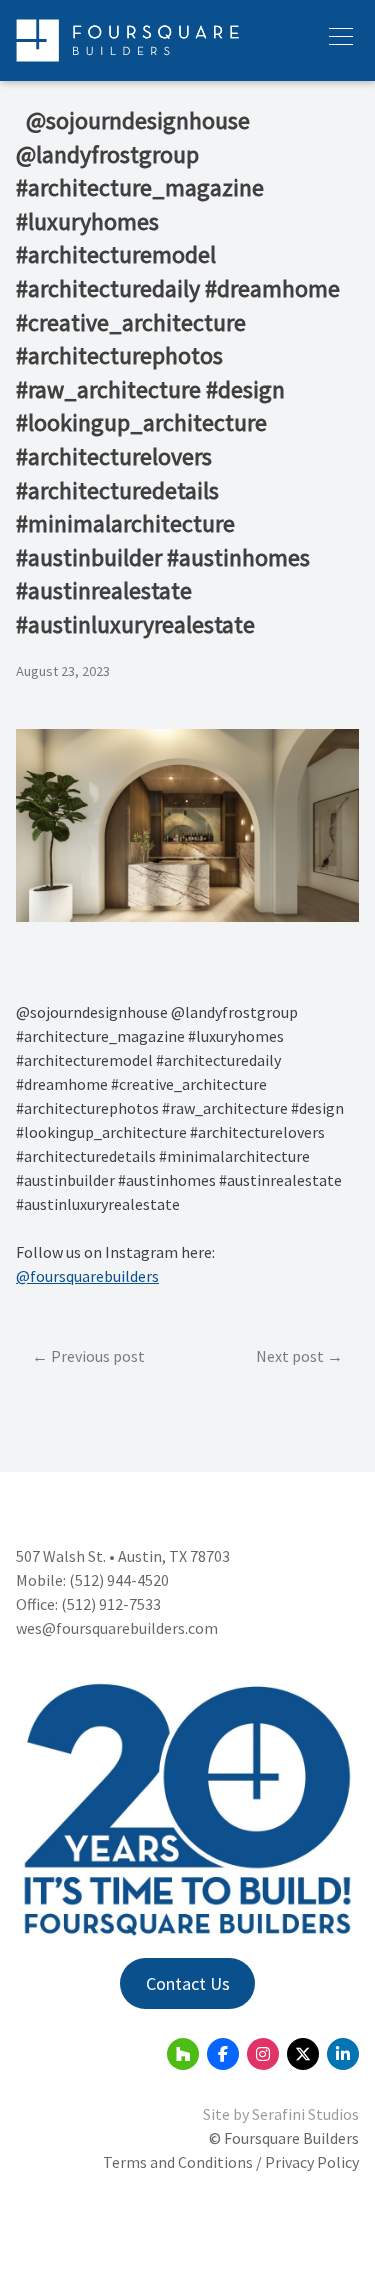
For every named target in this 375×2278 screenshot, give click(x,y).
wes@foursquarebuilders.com (117, 1628)
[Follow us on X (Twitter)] (303, 2054)
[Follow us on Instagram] (263, 2054)
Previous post (98, 1356)
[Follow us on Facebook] (223, 2054)
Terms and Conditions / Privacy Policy (231, 2162)
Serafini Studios (305, 2114)
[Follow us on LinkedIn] (343, 2054)
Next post (290, 1356)
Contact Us (188, 1983)
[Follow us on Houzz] (183, 2054)
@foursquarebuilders (87, 1276)
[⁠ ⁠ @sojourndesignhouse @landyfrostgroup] (187, 916)
